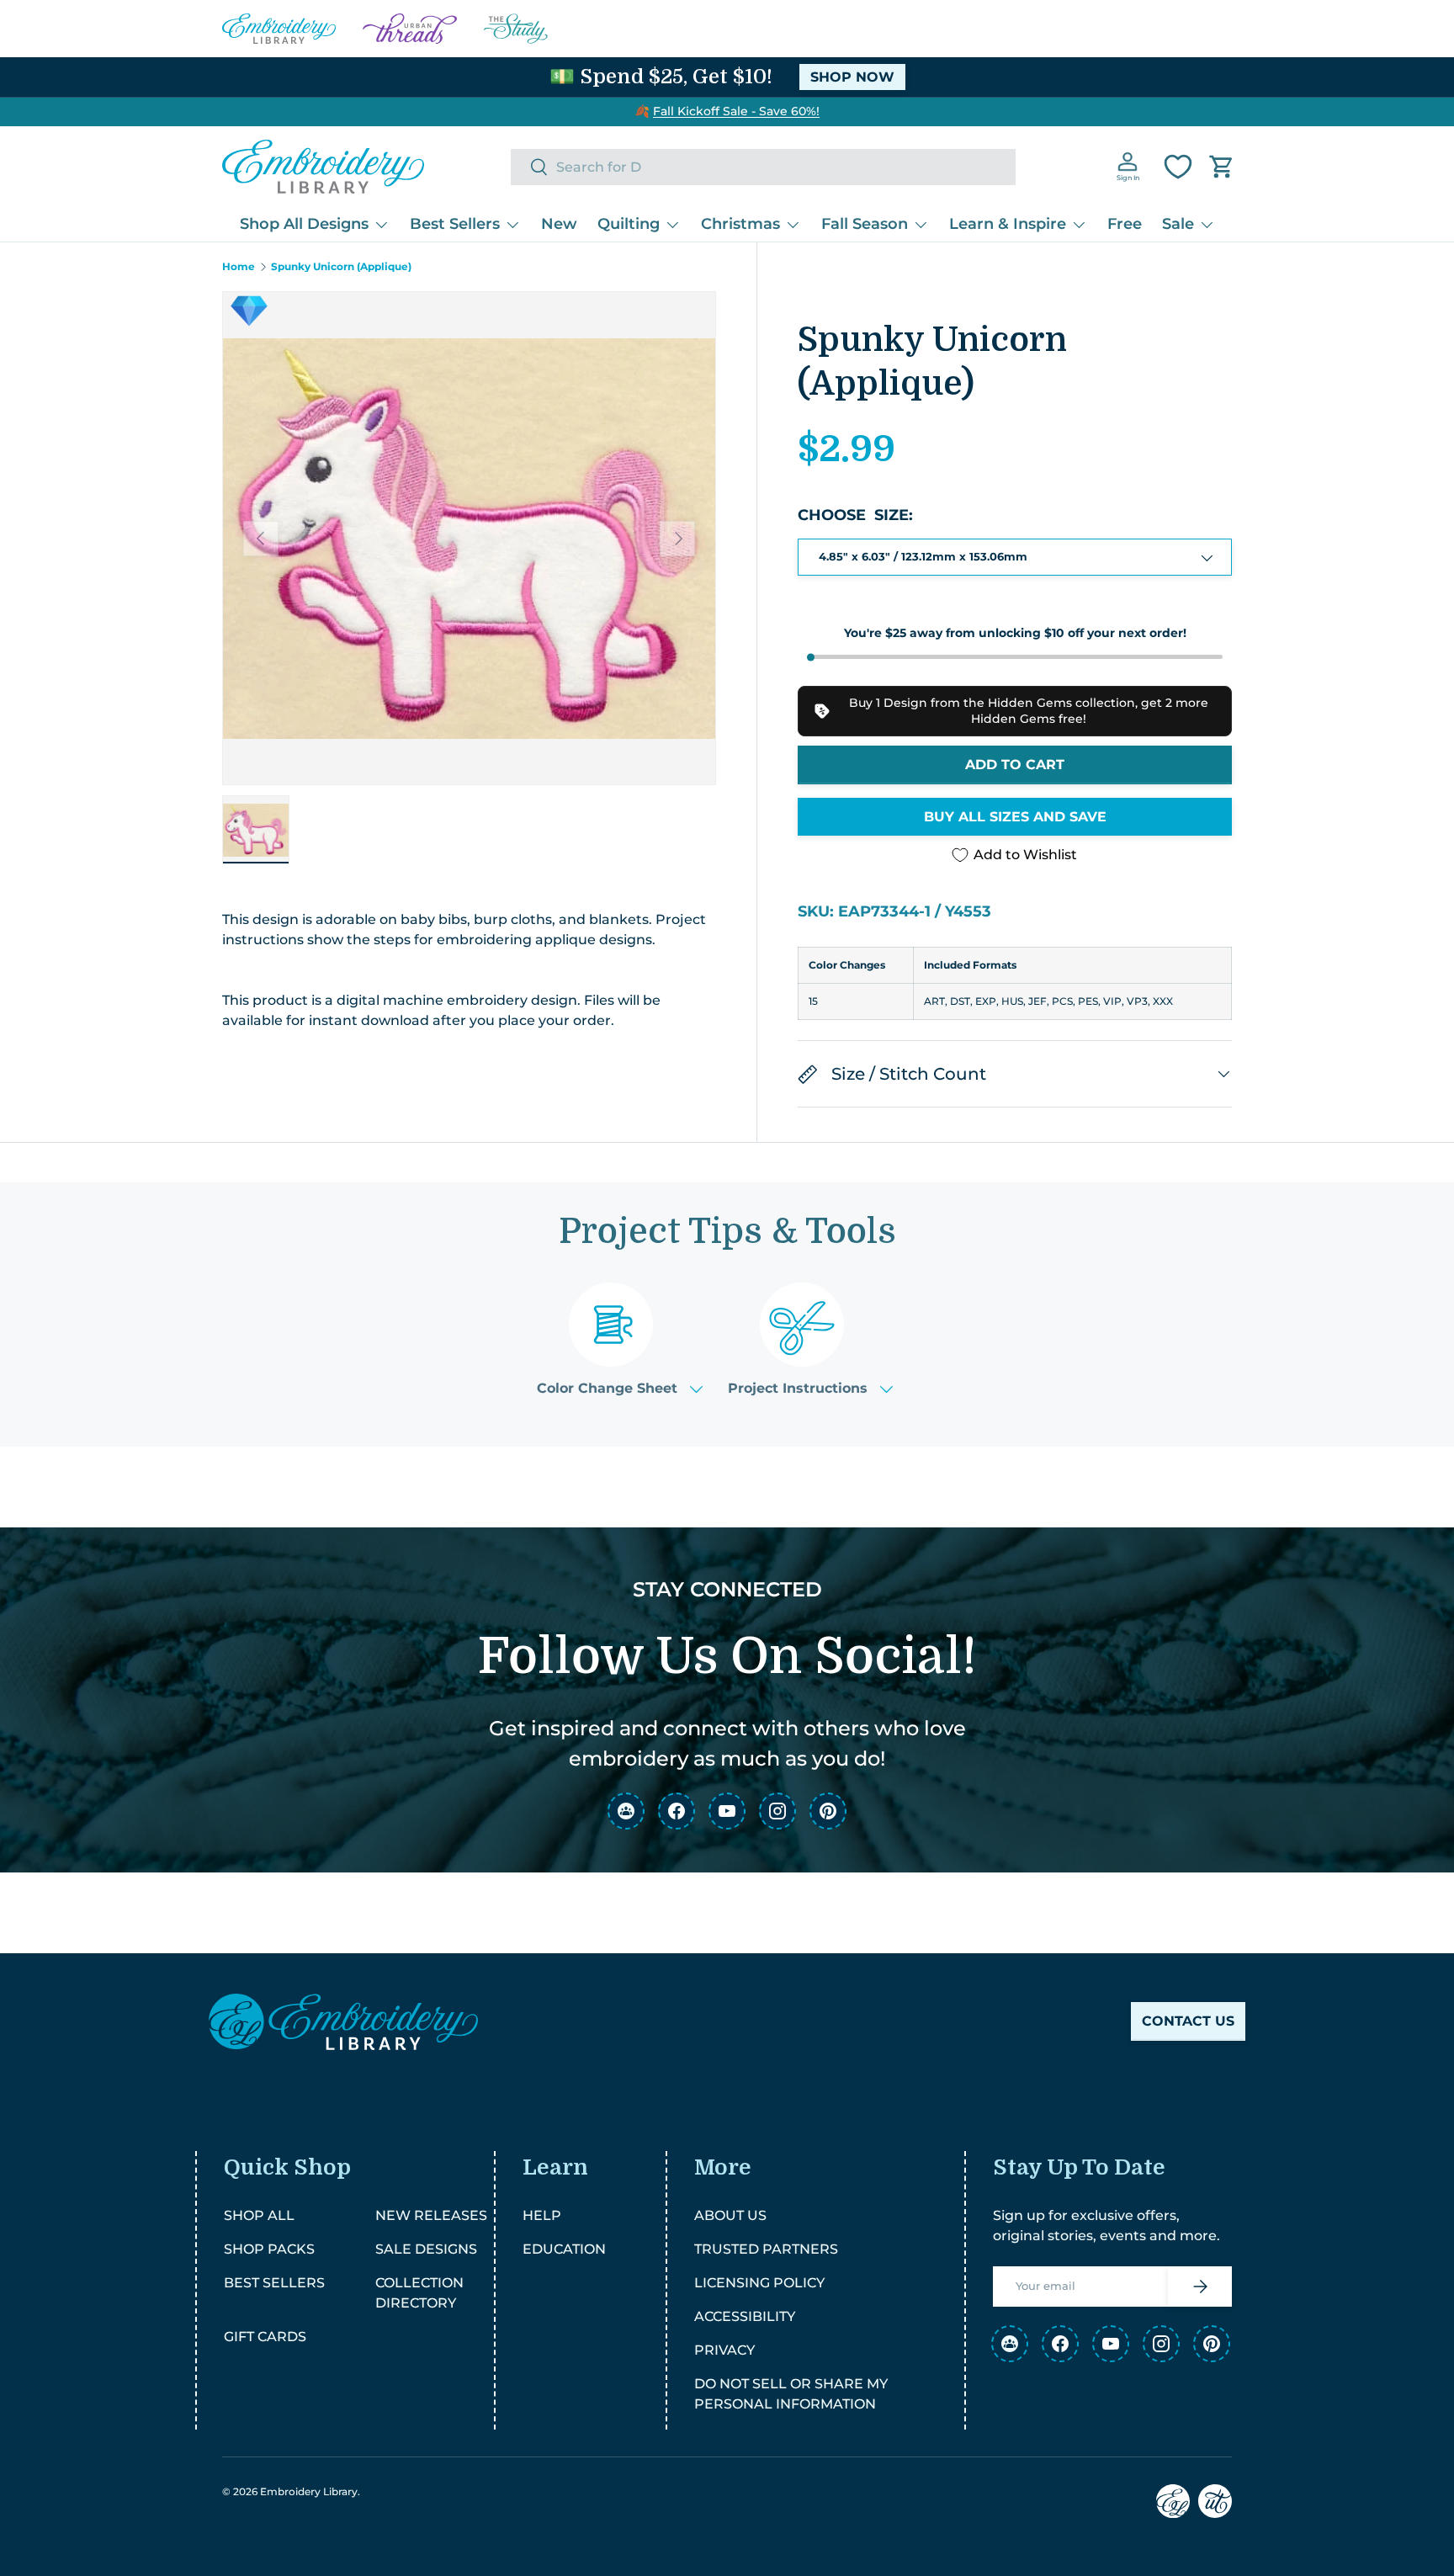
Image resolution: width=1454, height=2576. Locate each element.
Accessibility (745, 2316)
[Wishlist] (1178, 167)
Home (239, 267)
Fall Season (865, 224)
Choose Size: (855, 515)
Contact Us (1188, 2021)
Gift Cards (265, 2337)
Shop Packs (269, 2249)
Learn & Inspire (1008, 224)
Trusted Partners (766, 2249)
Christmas (740, 224)
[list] (469, 538)
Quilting (629, 224)
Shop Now (852, 77)
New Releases (431, 2215)
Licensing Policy (759, 2283)
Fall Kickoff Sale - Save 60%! (736, 111)
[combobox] (763, 167)
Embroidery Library (309, 2491)
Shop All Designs (304, 224)
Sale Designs (426, 2249)
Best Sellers (455, 224)
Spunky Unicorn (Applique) (341, 267)
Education (564, 2249)
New (559, 224)
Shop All (259, 2215)
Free (1125, 224)
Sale (1178, 224)
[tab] (620, 1339)
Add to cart (1015, 765)
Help (542, 2215)
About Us (730, 2215)
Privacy (724, 2350)
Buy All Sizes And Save (1015, 817)
